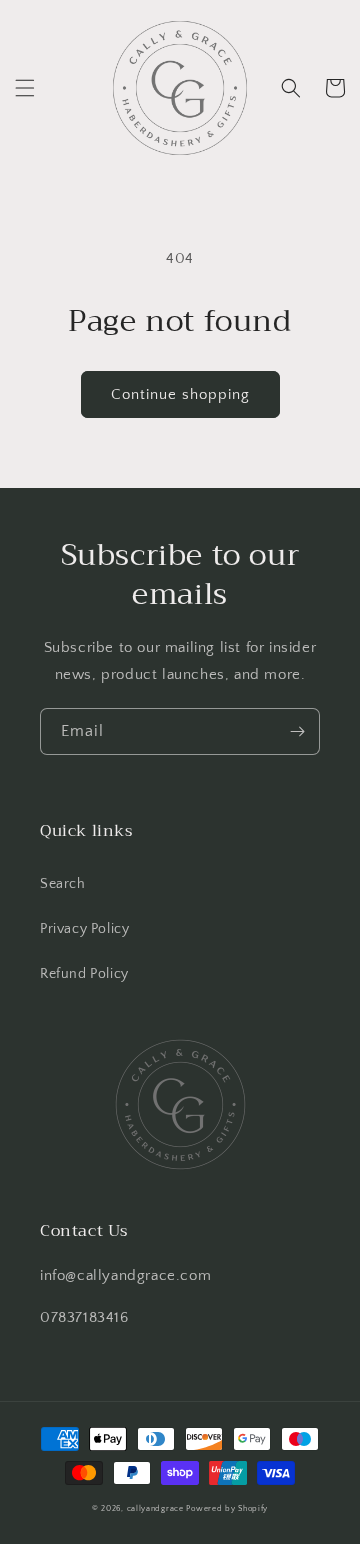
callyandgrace (155, 1508)
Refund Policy (84, 974)
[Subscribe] (297, 731)
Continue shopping (180, 394)
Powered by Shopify (227, 1508)
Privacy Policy (84, 929)
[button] (25, 88)
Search (63, 884)
